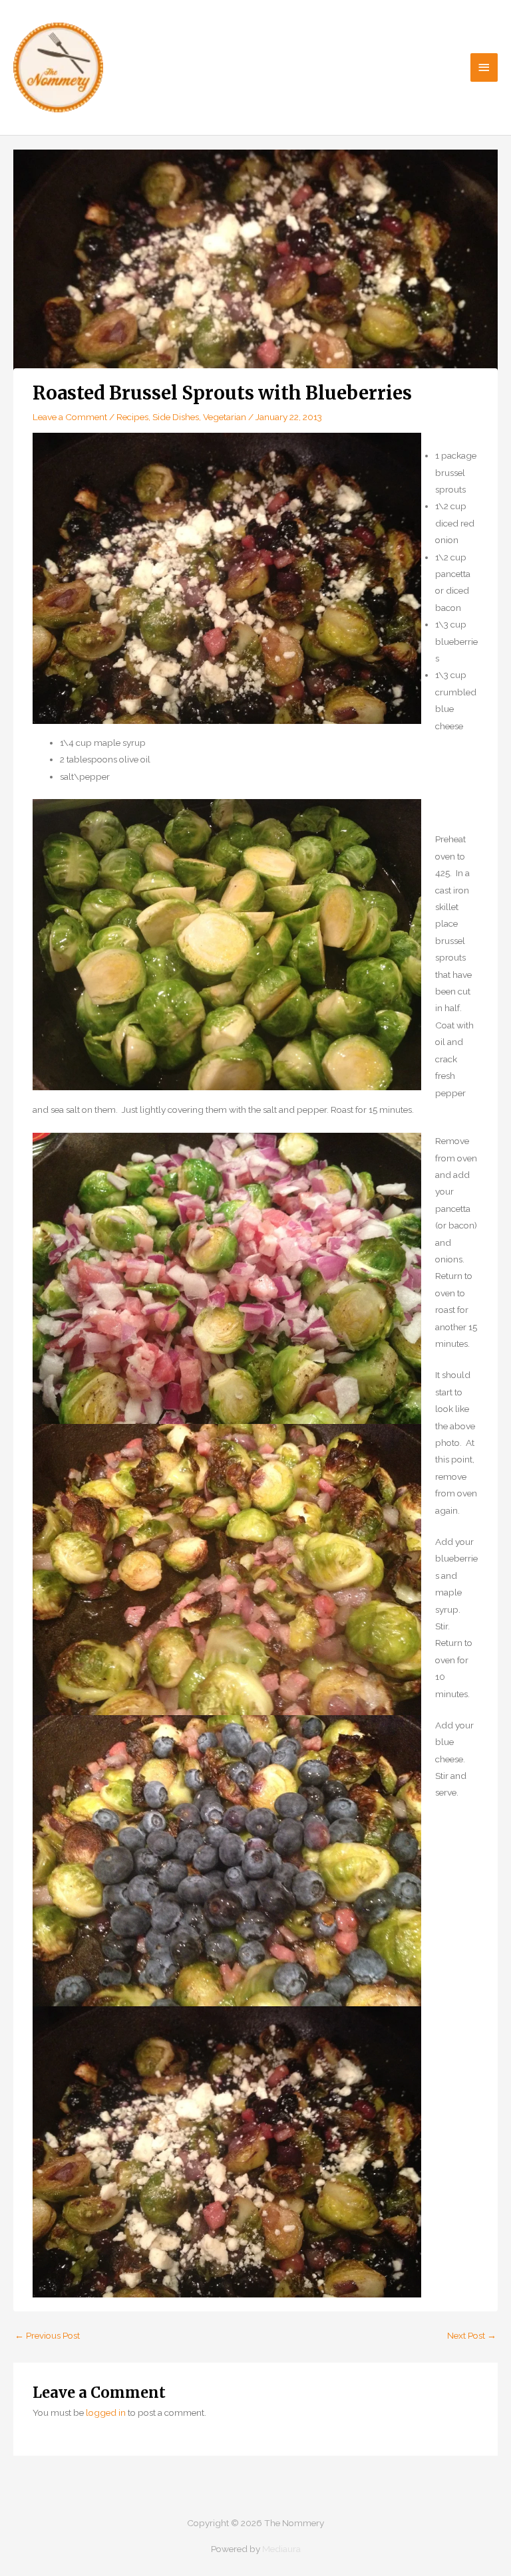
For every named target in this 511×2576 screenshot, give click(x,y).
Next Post (472, 2335)
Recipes (132, 417)
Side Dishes (176, 417)
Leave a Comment (70, 417)
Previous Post (47, 2335)
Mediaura (281, 2549)
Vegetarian (225, 417)
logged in (106, 2412)
